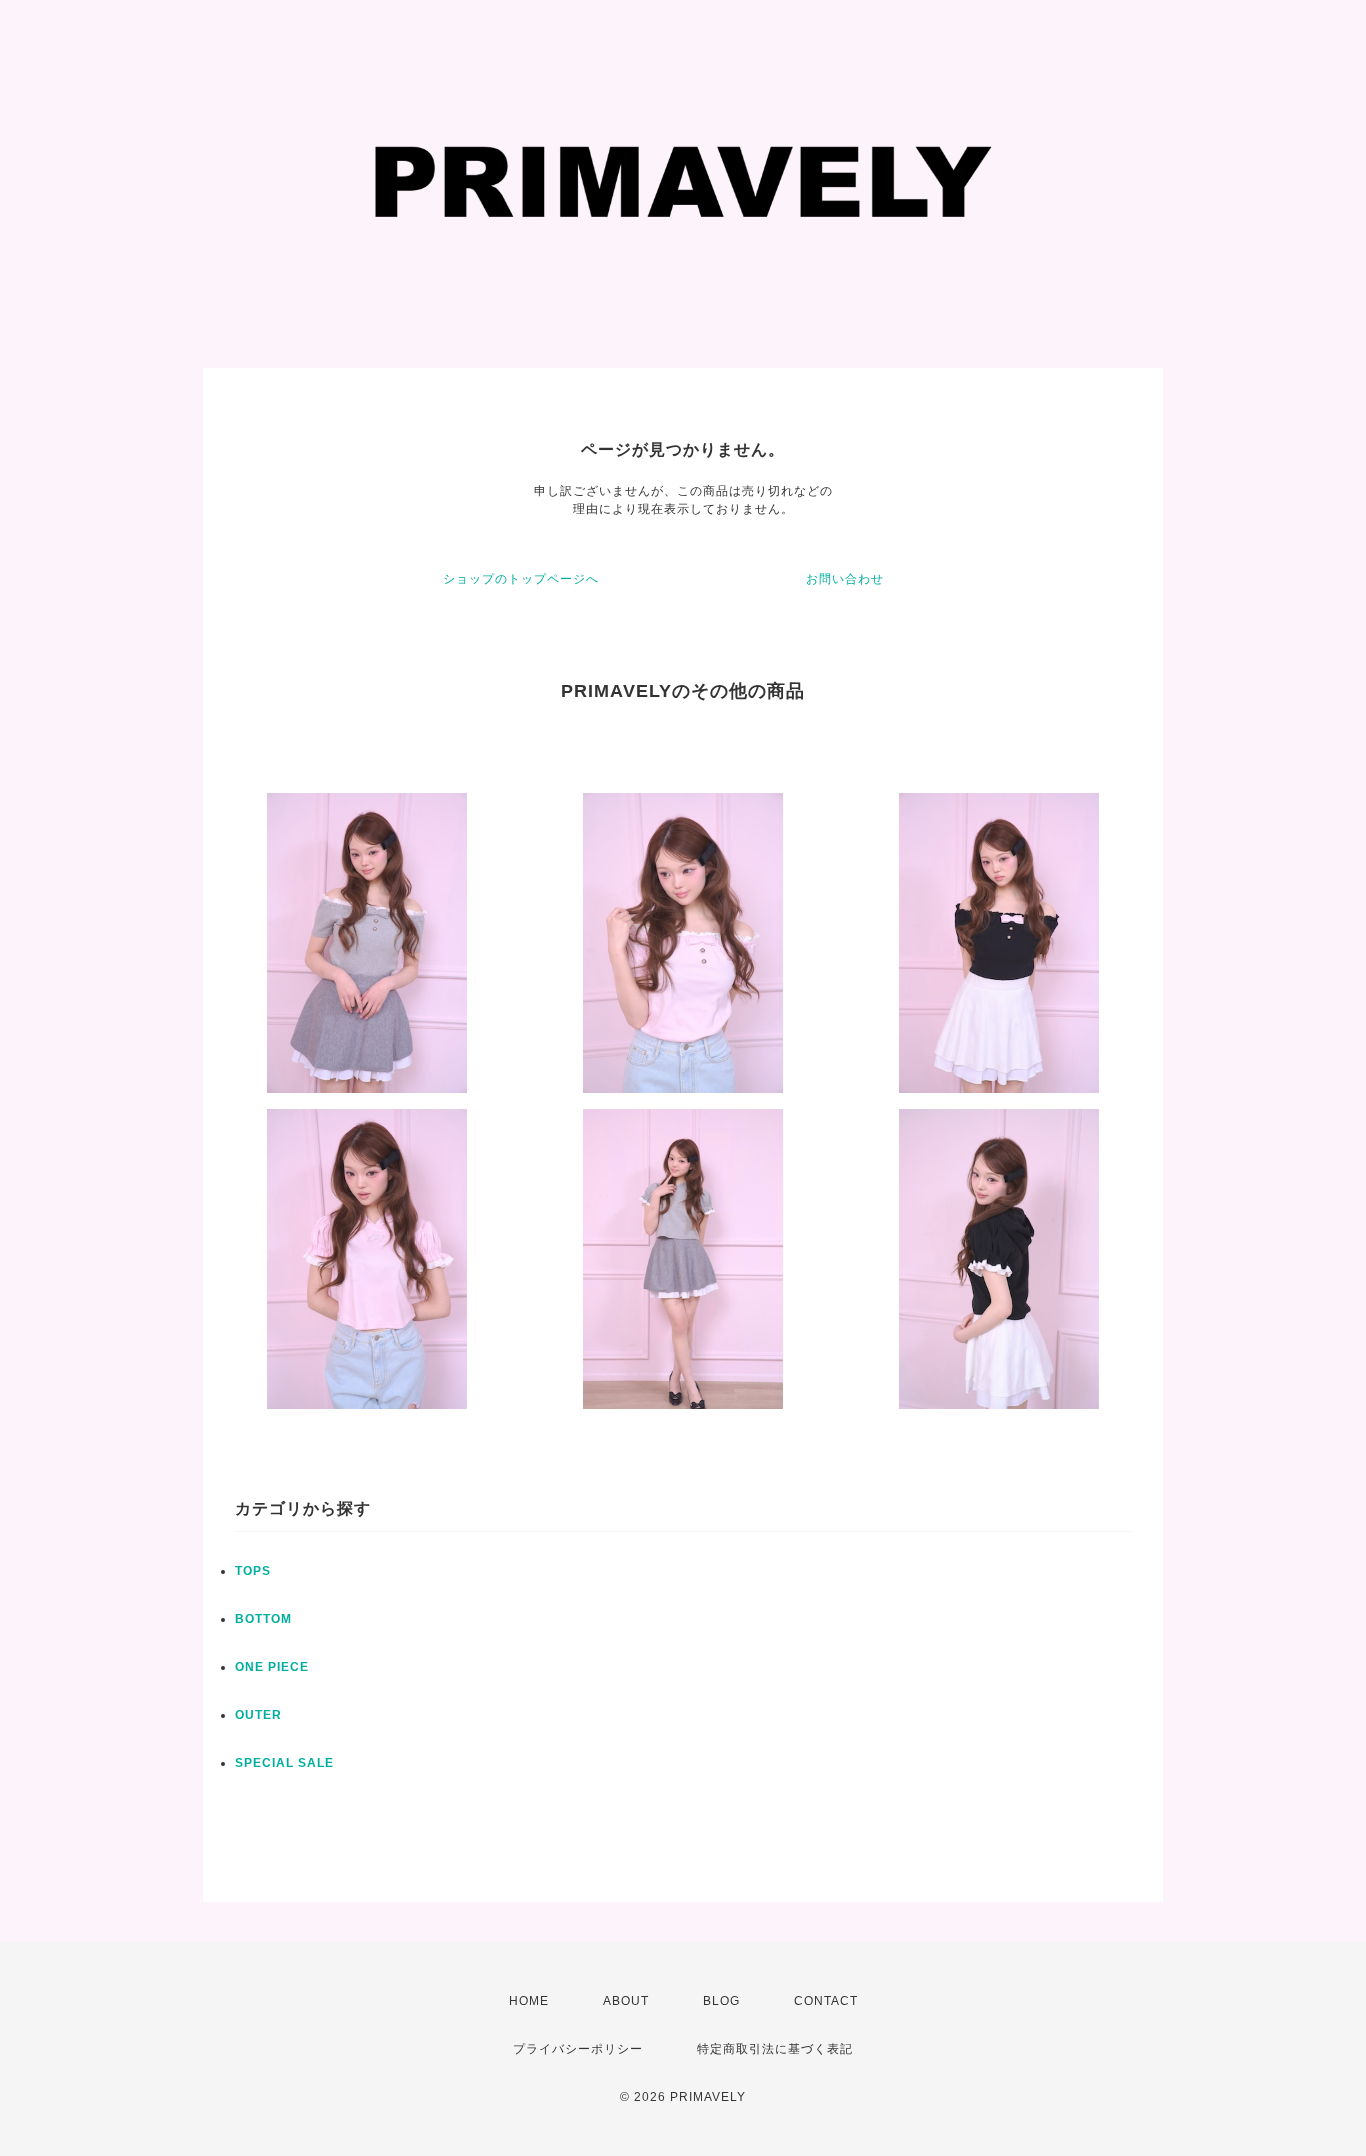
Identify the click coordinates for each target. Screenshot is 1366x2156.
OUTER (258, 1715)
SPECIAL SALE (284, 1763)
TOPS (253, 1571)
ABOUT (626, 2001)
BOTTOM (263, 1619)
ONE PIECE (272, 1667)
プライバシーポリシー (578, 2049)
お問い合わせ (845, 579)
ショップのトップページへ (521, 579)
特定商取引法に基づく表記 (775, 2049)
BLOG (721, 2001)
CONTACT (826, 2001)
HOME (529, 2001)
